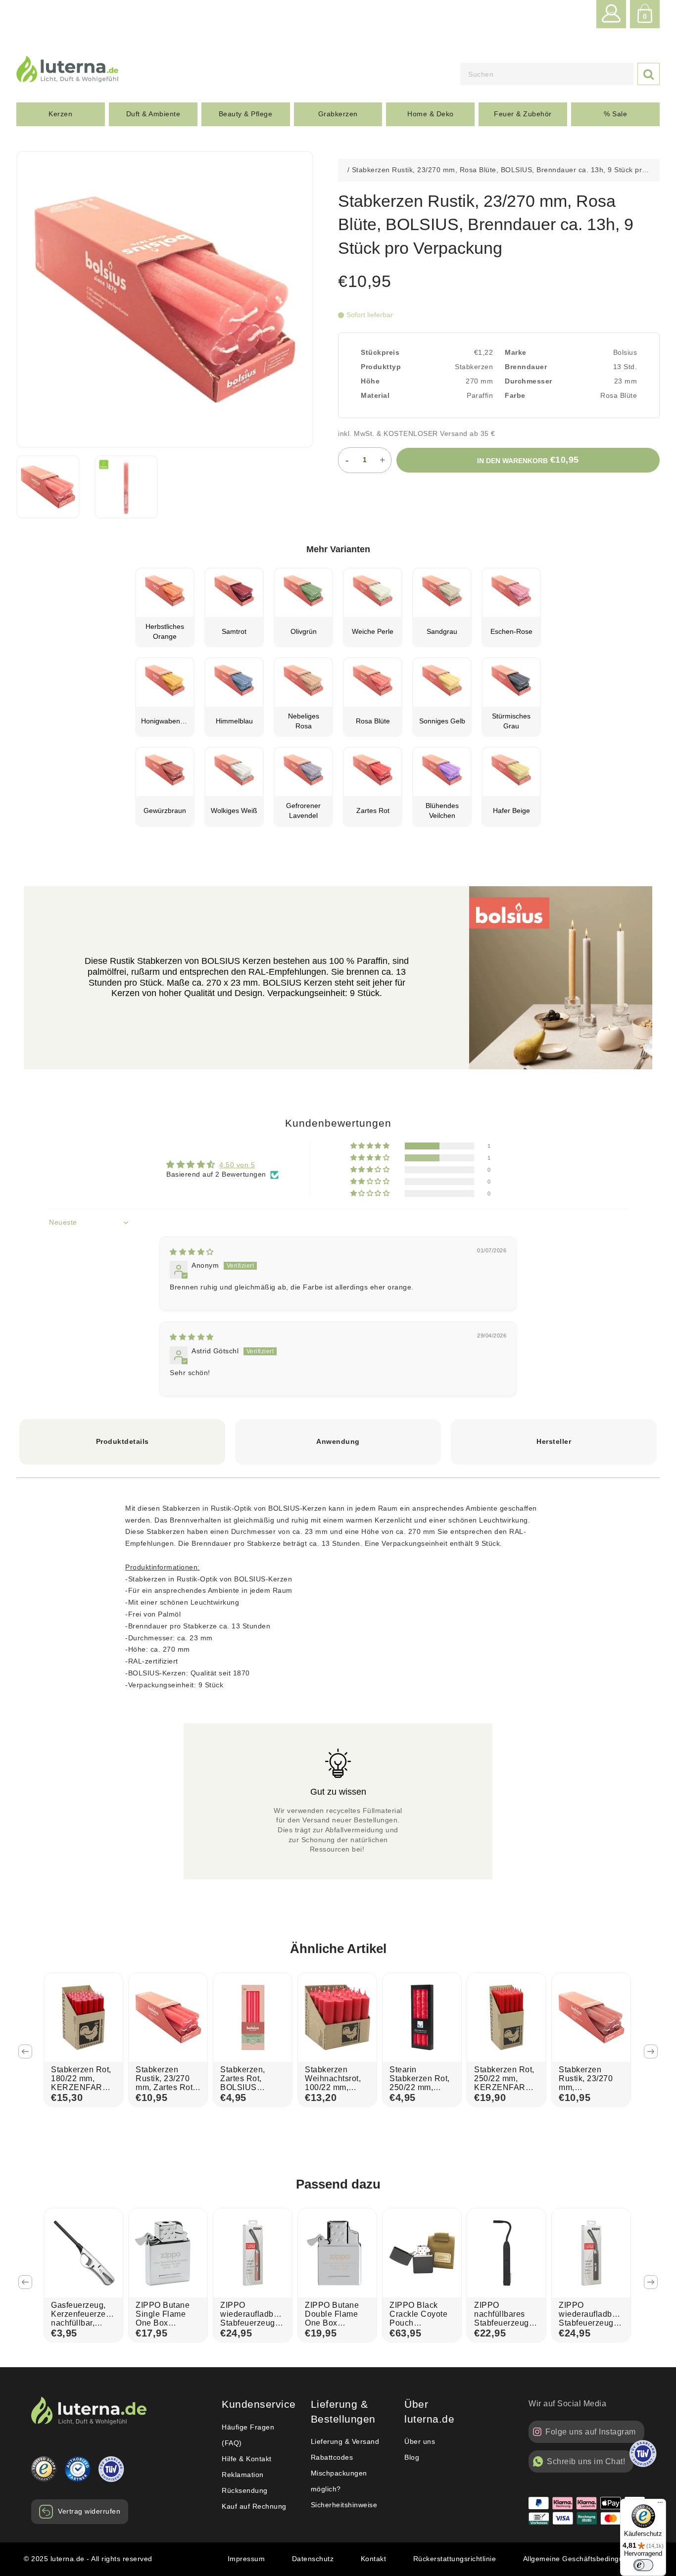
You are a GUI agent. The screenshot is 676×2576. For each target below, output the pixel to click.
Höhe (370, 381)
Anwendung (338, 1441)
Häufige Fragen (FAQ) (248, 2435)
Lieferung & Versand (345, 2441)
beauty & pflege (246, 114)
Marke (516, 352)
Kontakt (374, 2559)
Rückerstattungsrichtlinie (455, 2559)
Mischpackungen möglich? (339, 2481)
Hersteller (554, 1441)
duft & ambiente (153, 114)
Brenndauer (526, 367)
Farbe (515, 395)
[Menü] (660, 2505)
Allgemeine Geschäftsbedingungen (582, 2559)
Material (375, 395)
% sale (615, 114)
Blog (412, 2457)
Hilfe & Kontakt (247, 2459)
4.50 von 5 (237, 1165)
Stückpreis (380, 352)
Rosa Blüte (619, 395)
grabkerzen (338, 114)
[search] (547, 74)
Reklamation (243, 2475)
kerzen (60, 114)
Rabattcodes (332, 2457)
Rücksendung (245, 2490)
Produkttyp (381, 367)
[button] (371, 1146)
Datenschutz (313, 2559)
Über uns (420, 2441)
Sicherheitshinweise (344, 2505)
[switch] (643, 2565)
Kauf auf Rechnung (254, 2506)
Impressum (246, 2559)
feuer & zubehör (523, 114)
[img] (192, 1252)
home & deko (431, 114)
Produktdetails (122, 1441)
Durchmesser (529, 381)
